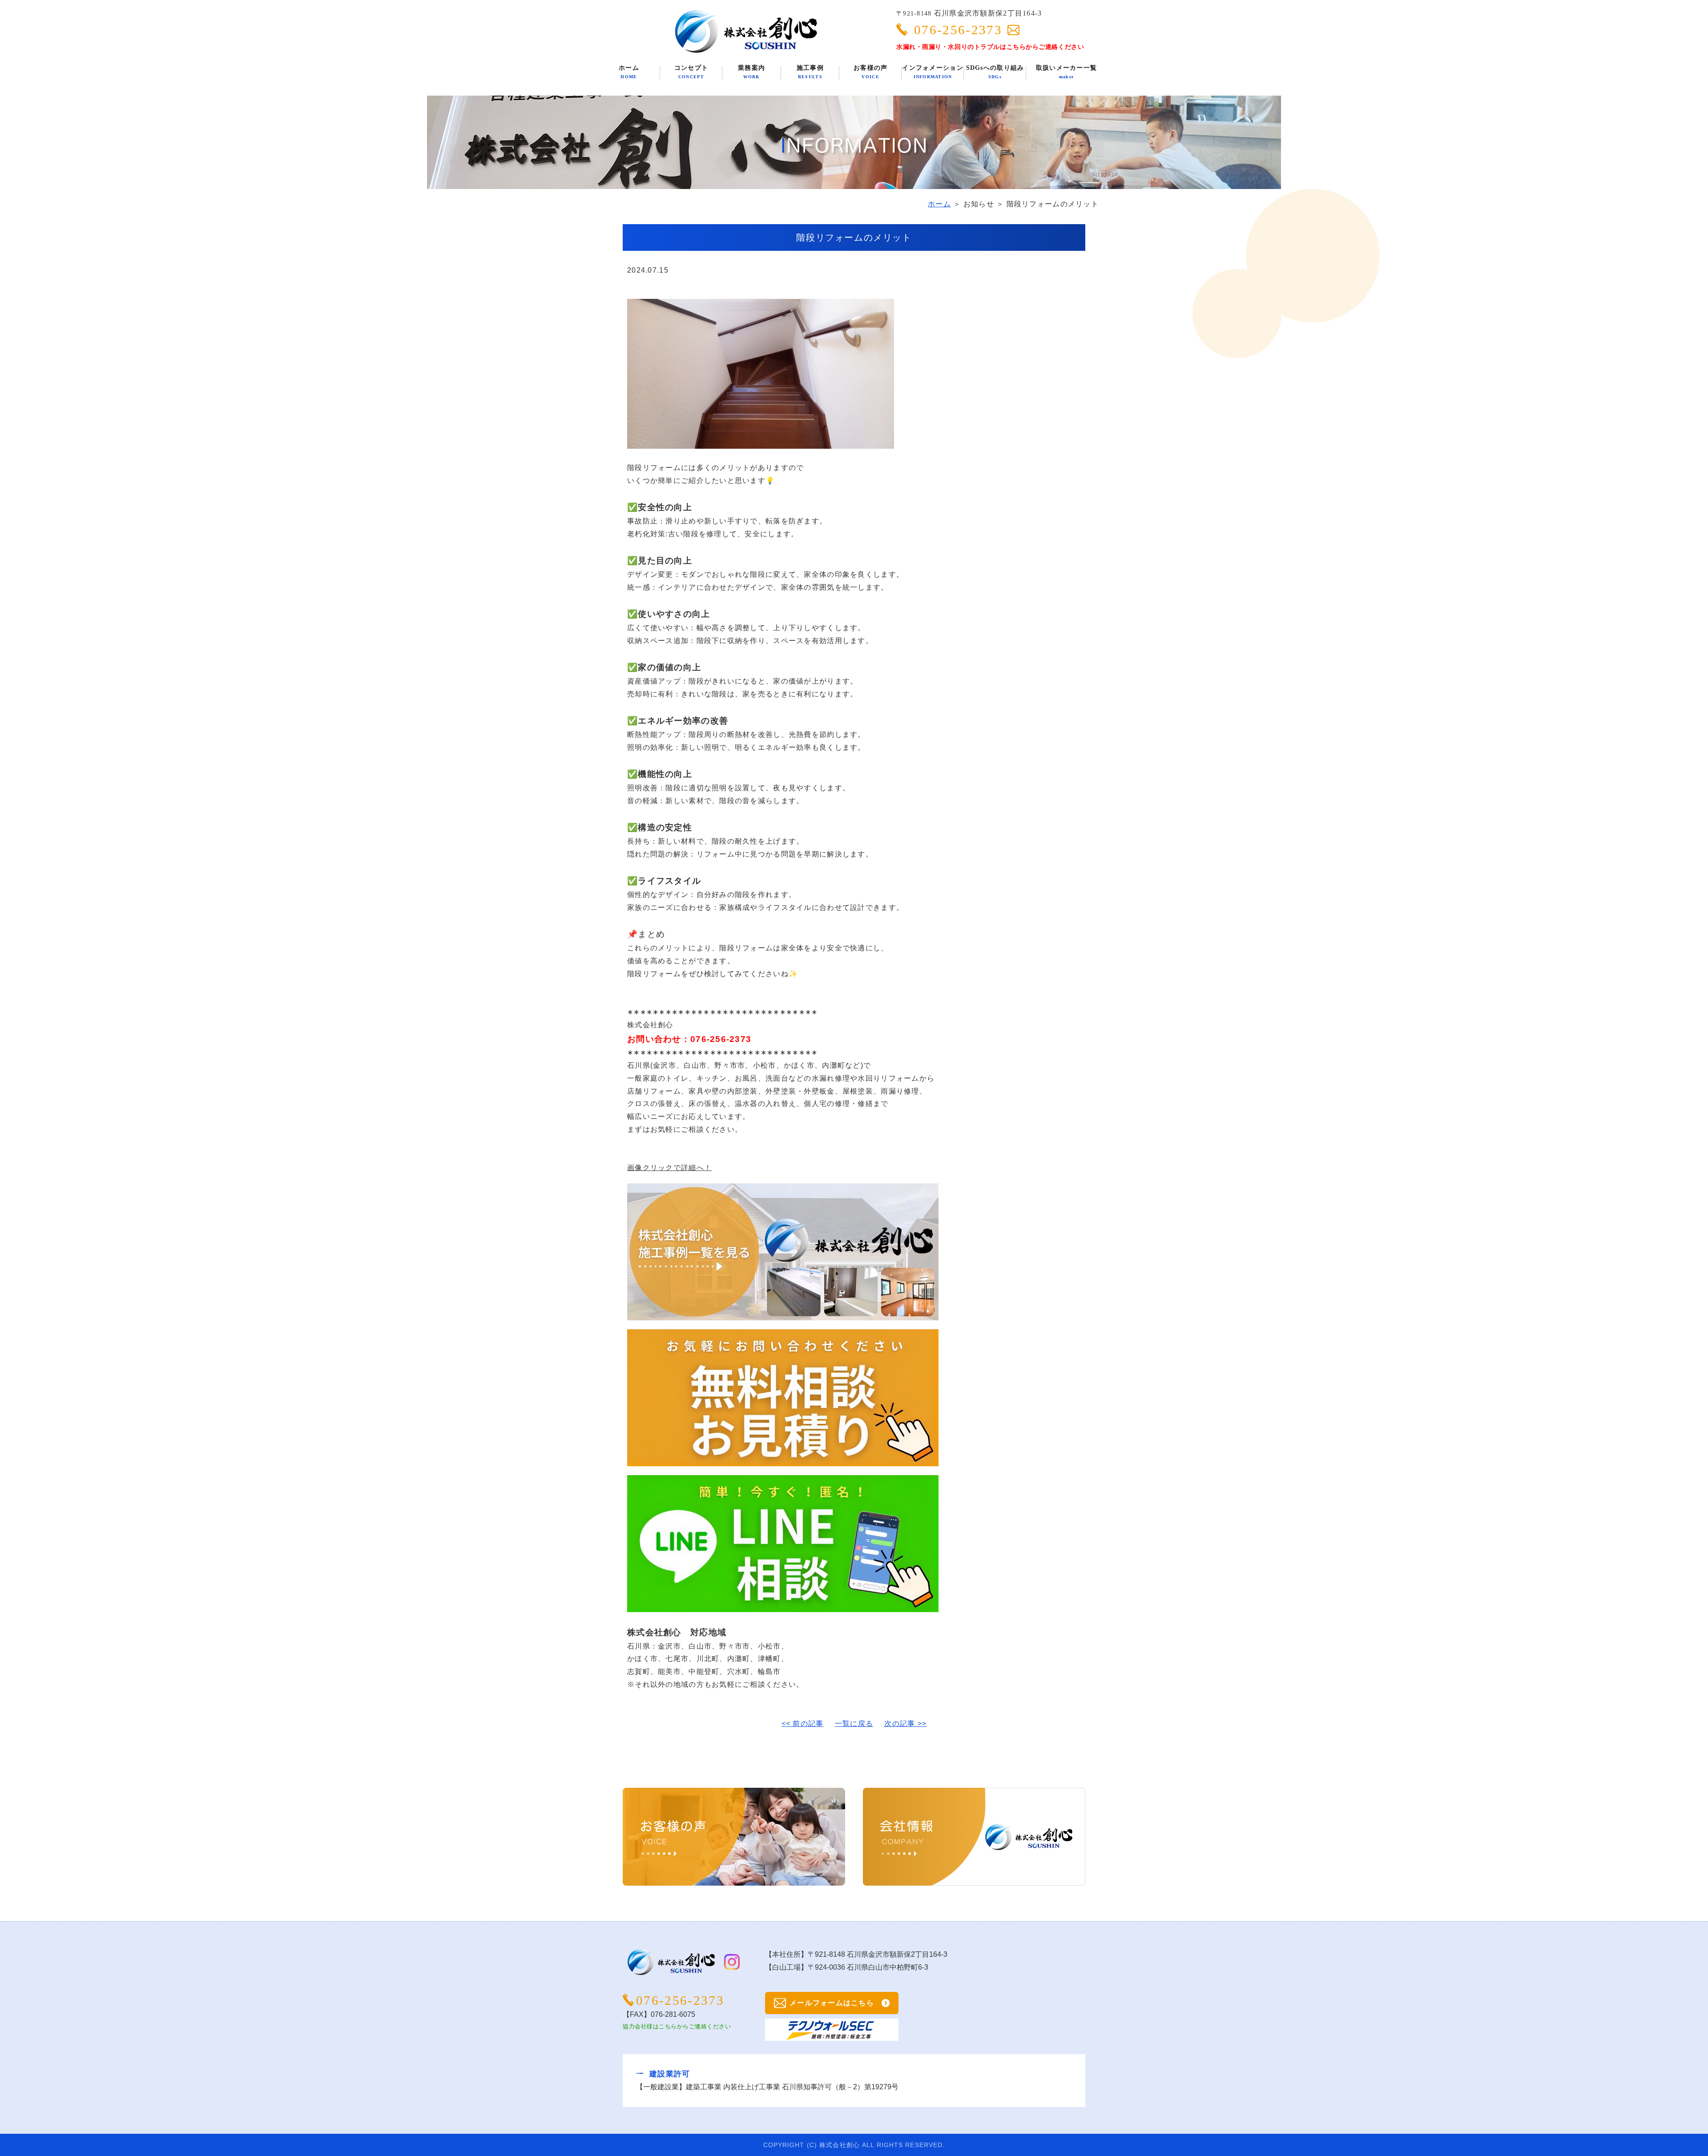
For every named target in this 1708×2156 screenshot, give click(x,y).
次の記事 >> (905, 1724)
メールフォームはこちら (832, 2003)
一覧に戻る (854, 1724)
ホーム (939, 204)
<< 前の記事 (803, 1724)
